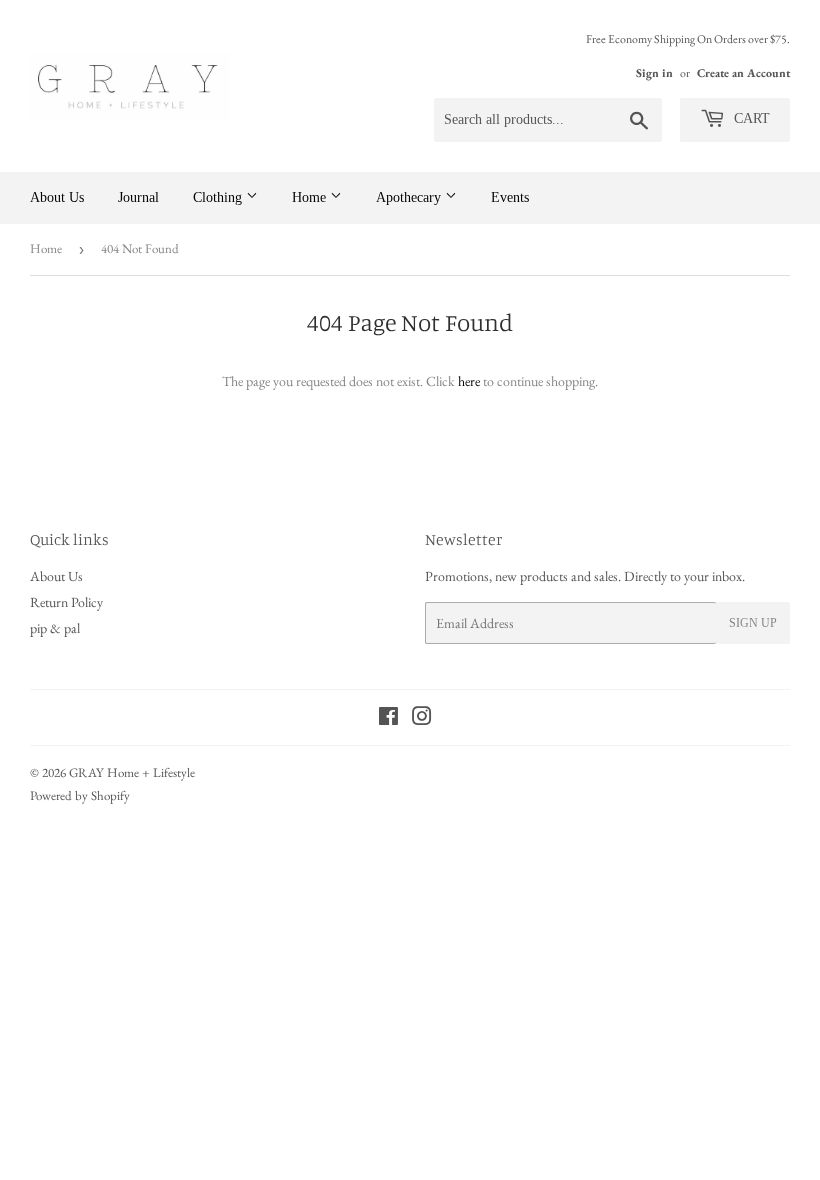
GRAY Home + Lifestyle (132, 772)
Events (510, 197)
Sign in (654, 73)
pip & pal (55, 628)
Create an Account (743, 73)
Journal (138, 197)
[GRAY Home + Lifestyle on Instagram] (422, 719)
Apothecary (410, 197)
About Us (57, 197)
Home (311, 197)
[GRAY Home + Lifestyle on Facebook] (388, 719)
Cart (750, 118)
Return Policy (66, 602)
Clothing (219, 197)
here (469, 381)
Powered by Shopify (80, 795)
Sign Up (753, 623)
